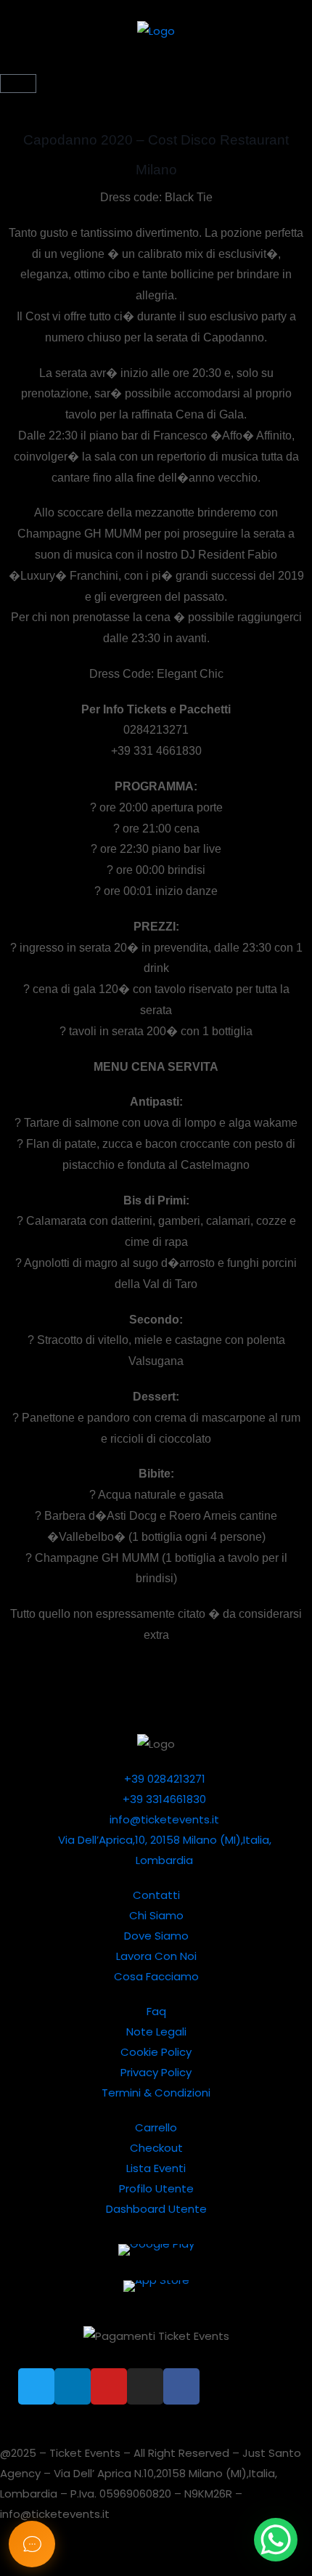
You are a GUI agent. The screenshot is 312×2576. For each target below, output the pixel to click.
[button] (156, 66)
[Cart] (18, 84)
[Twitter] (36, 2386)
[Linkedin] (73, 2386)
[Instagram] (145, 2386)
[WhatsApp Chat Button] (276, 2540)
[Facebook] (181, 2386)
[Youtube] (109, 2386)
